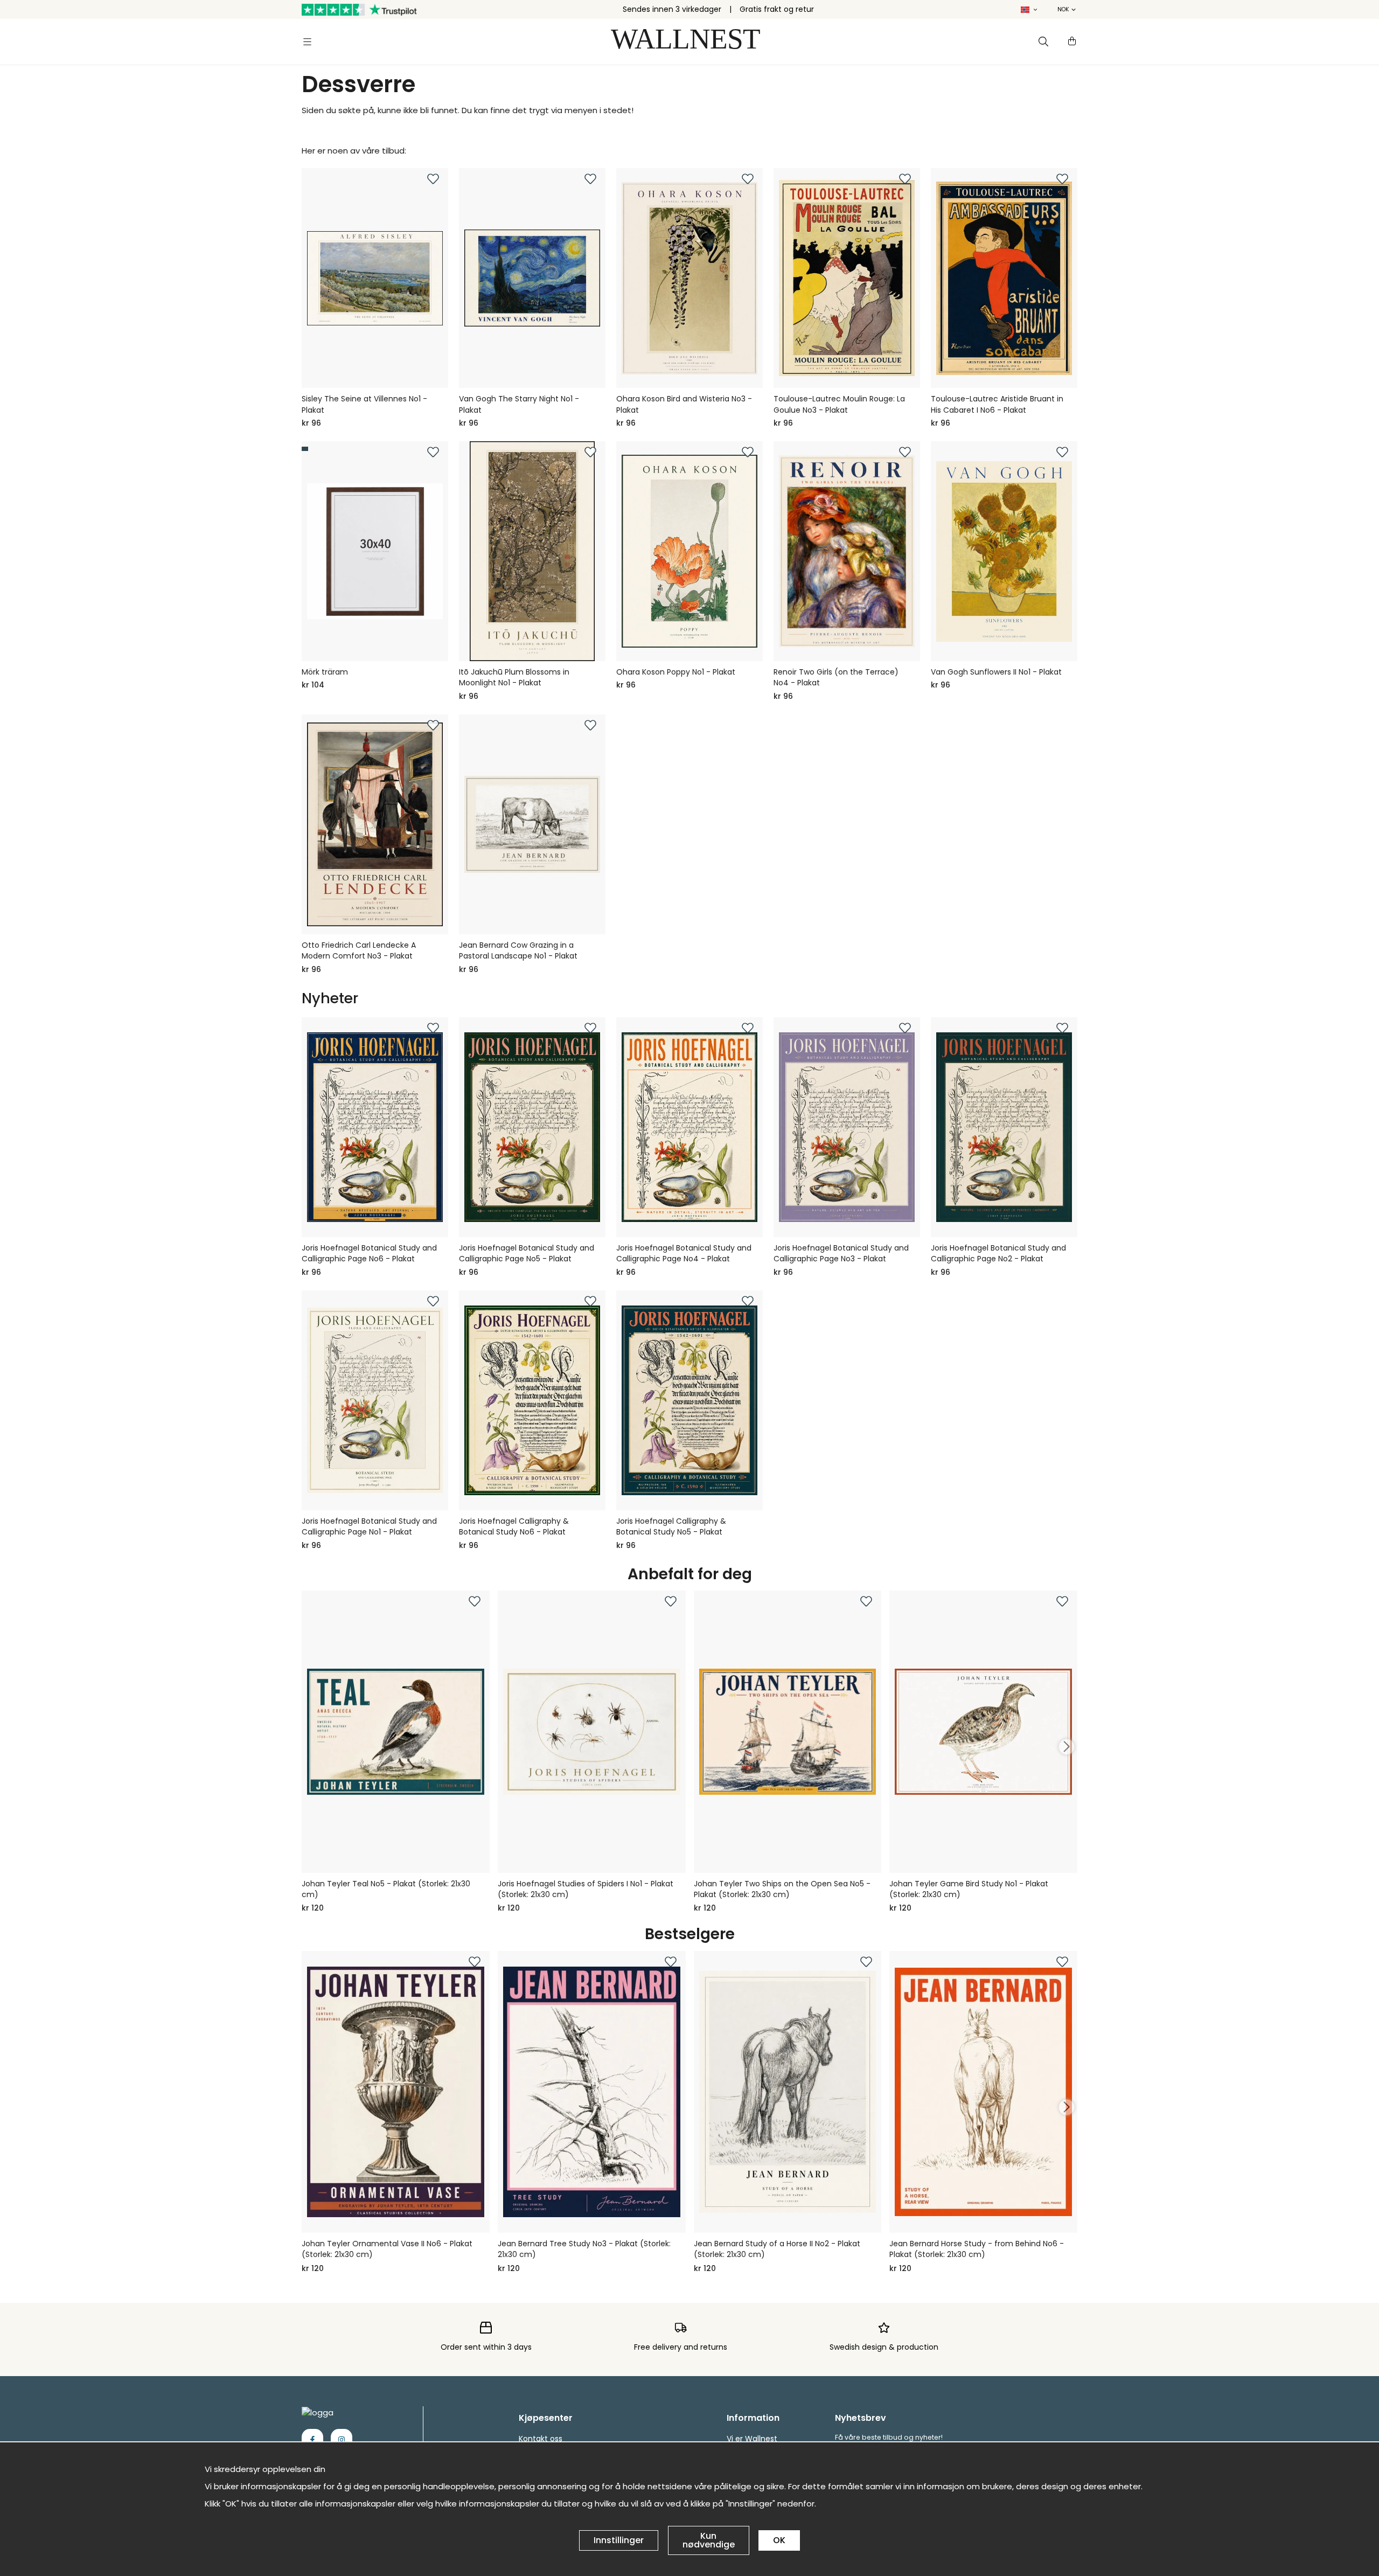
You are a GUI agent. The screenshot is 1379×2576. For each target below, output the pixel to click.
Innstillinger (619, 2540)
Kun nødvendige (709, 2540)
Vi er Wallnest (752, 2439)
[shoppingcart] (1072, 41)
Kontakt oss (541, 2439)
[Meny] (307, 41)
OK (779, 2540)
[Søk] (1043, 41)
